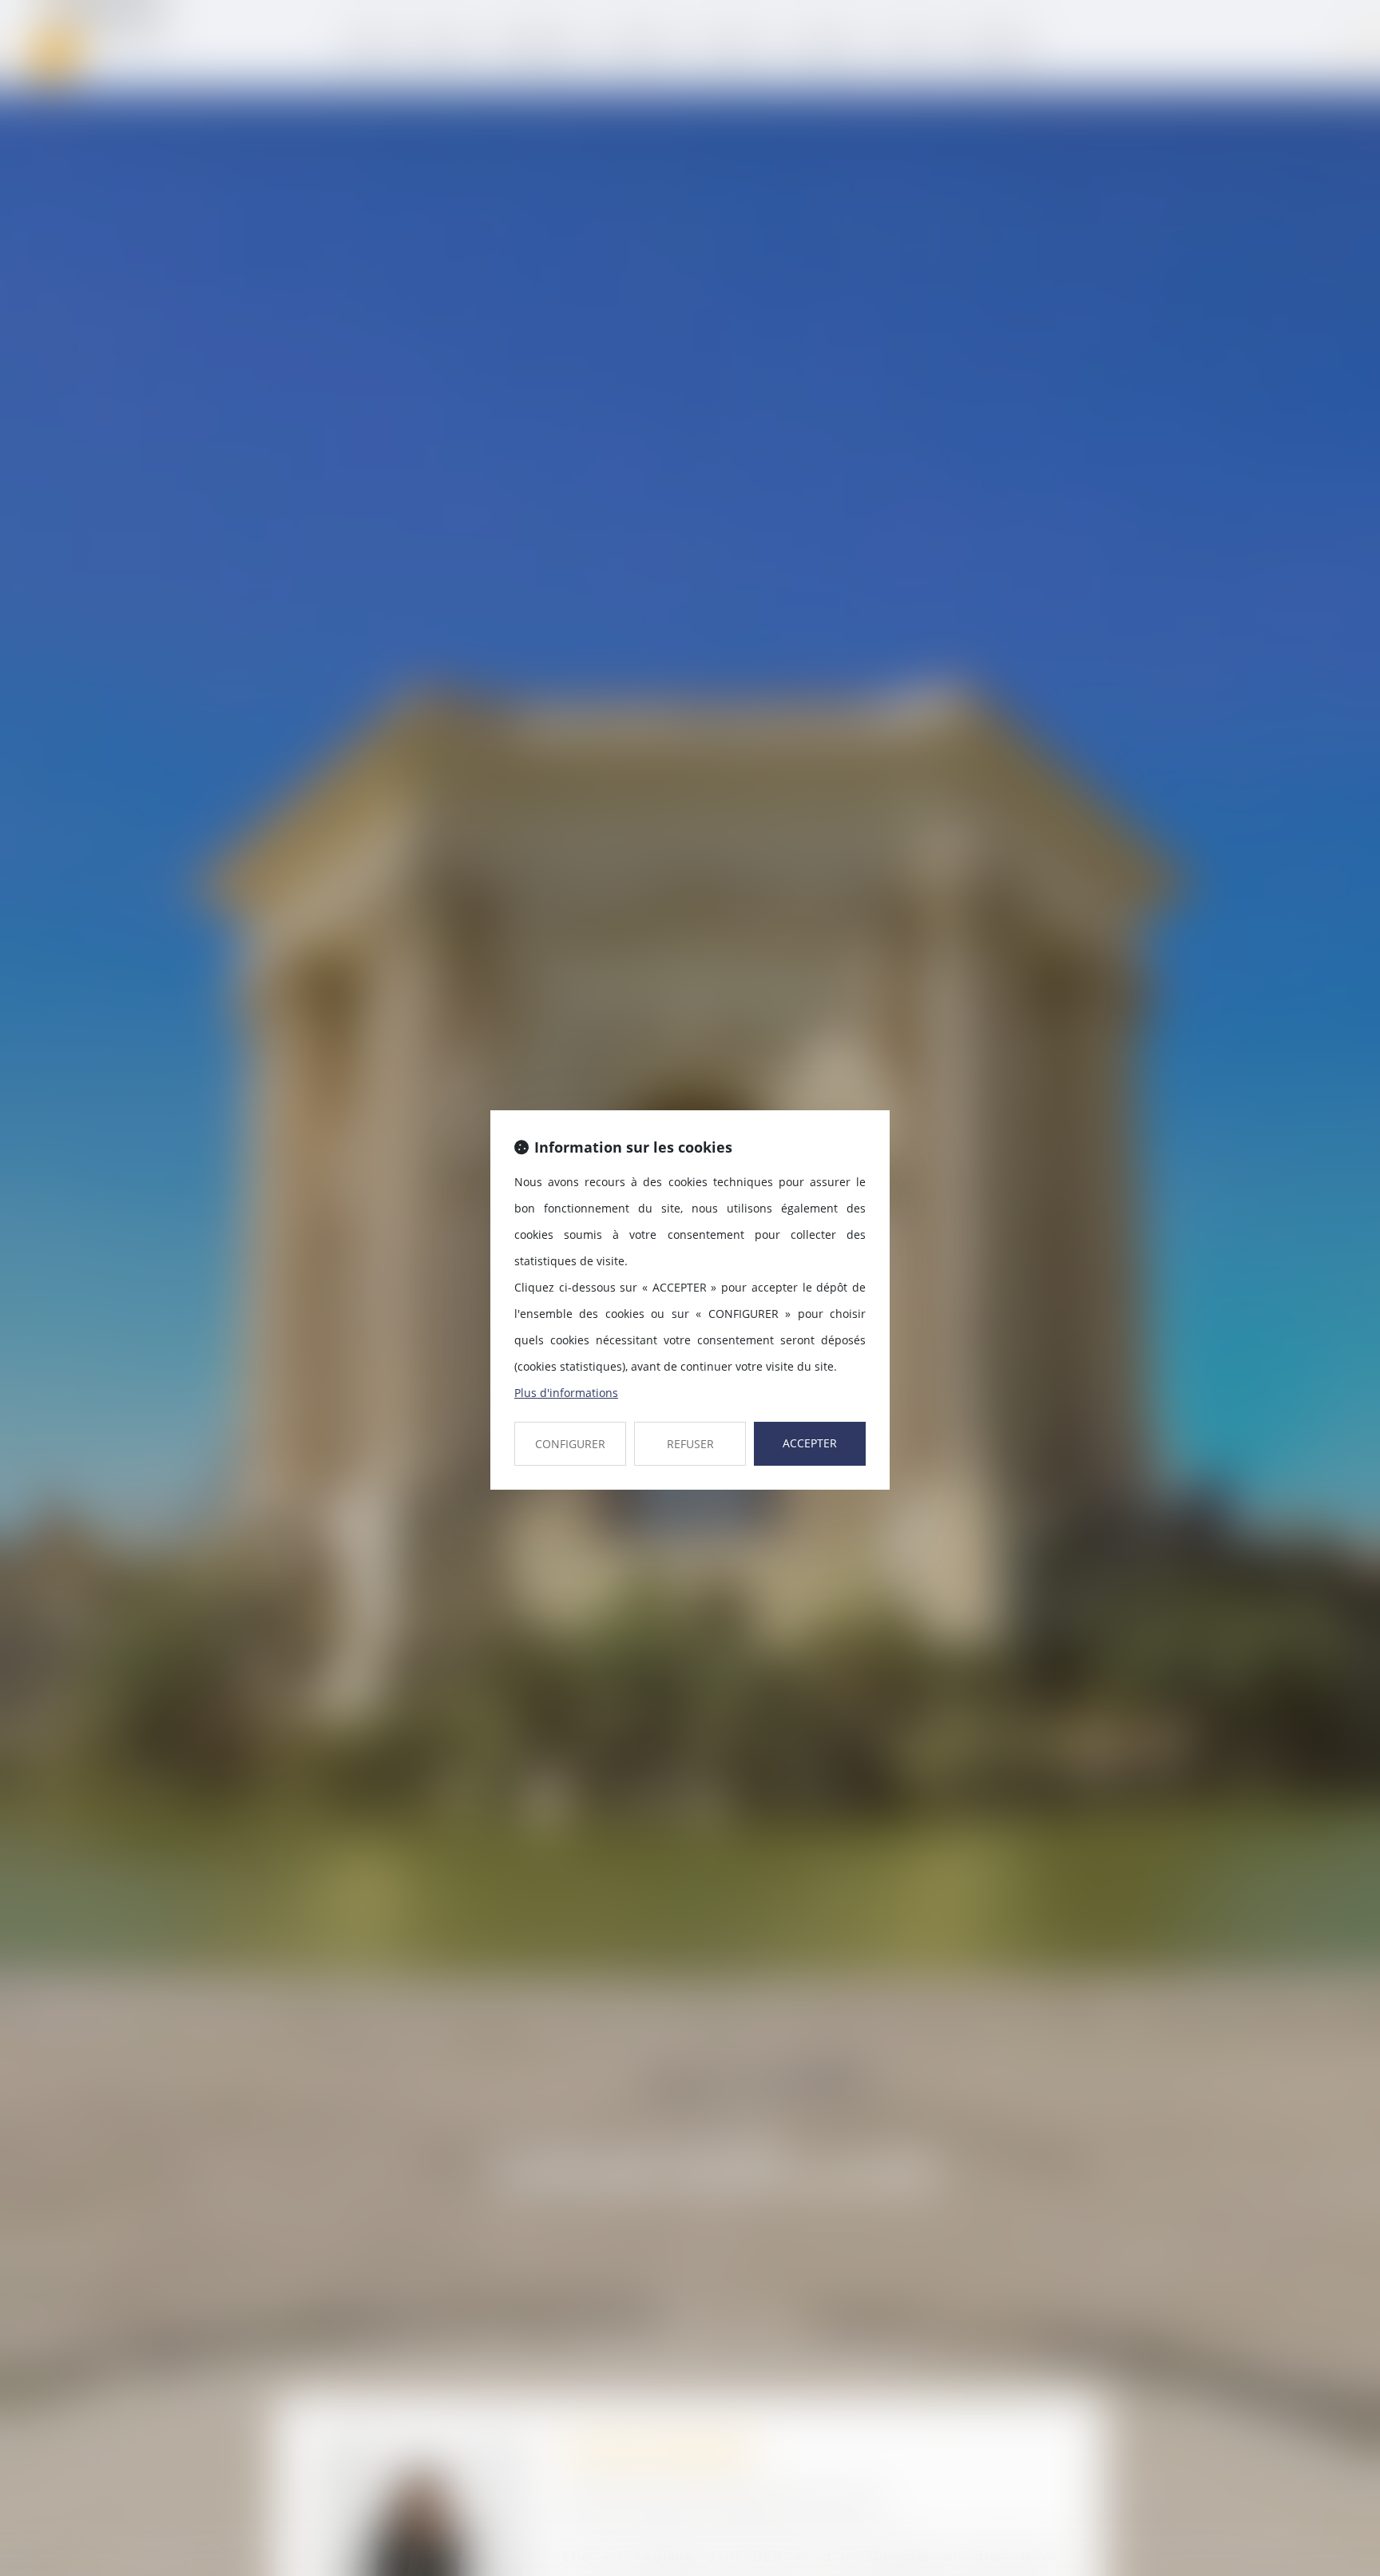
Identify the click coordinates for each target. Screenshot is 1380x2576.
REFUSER (690, 1444)
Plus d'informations (566, 1393)
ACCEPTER (810, 1443)
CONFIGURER (570, 1444)
